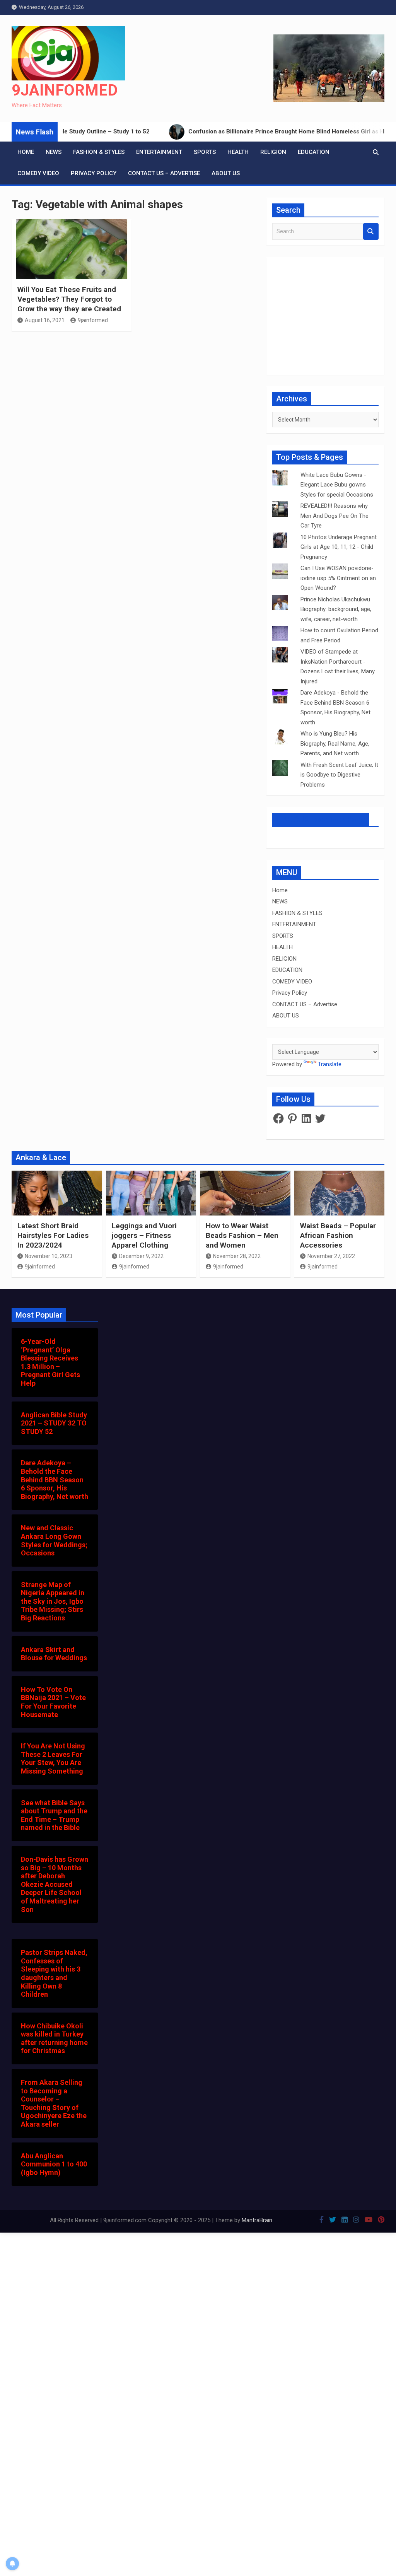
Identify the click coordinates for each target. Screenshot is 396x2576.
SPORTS (205, 152)
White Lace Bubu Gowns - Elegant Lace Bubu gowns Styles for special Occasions (337, 485)
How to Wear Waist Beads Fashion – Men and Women (242, 1235)
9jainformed (93, 320)
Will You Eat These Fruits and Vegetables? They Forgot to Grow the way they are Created (69, 299)
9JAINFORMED (65, 90)
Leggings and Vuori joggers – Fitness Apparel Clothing (144, 1235)
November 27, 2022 (331, 1256)
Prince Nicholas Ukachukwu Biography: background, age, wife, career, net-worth (336, 609)
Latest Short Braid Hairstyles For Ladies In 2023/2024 (53, 1235)
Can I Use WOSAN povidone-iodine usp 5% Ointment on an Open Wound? (338, 578)
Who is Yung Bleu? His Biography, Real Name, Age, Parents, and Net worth (335, 743)
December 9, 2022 (141, 1256)
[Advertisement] (134, 425)
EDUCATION (314, 152)
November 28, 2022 (237, 1256)
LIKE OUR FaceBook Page (321, 819)
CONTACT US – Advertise (164, 173)
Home (26, 152)
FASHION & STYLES (99, 152)
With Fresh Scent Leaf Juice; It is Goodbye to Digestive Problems (339, 775)
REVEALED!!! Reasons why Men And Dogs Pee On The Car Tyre (335, 516)
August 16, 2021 (45, 320)
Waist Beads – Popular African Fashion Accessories (338, 1235)
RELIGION (273, 152)
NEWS (54, 152)
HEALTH (238, 152)
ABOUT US (226, 173)
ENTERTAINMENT (159, 152)
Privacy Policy (94, 173)
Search (371, 231)
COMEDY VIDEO (38, 173)
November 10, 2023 (49, 1256)
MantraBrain (257, 2220)
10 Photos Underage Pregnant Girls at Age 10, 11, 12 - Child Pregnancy (339, 547)
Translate (330, 1064)
